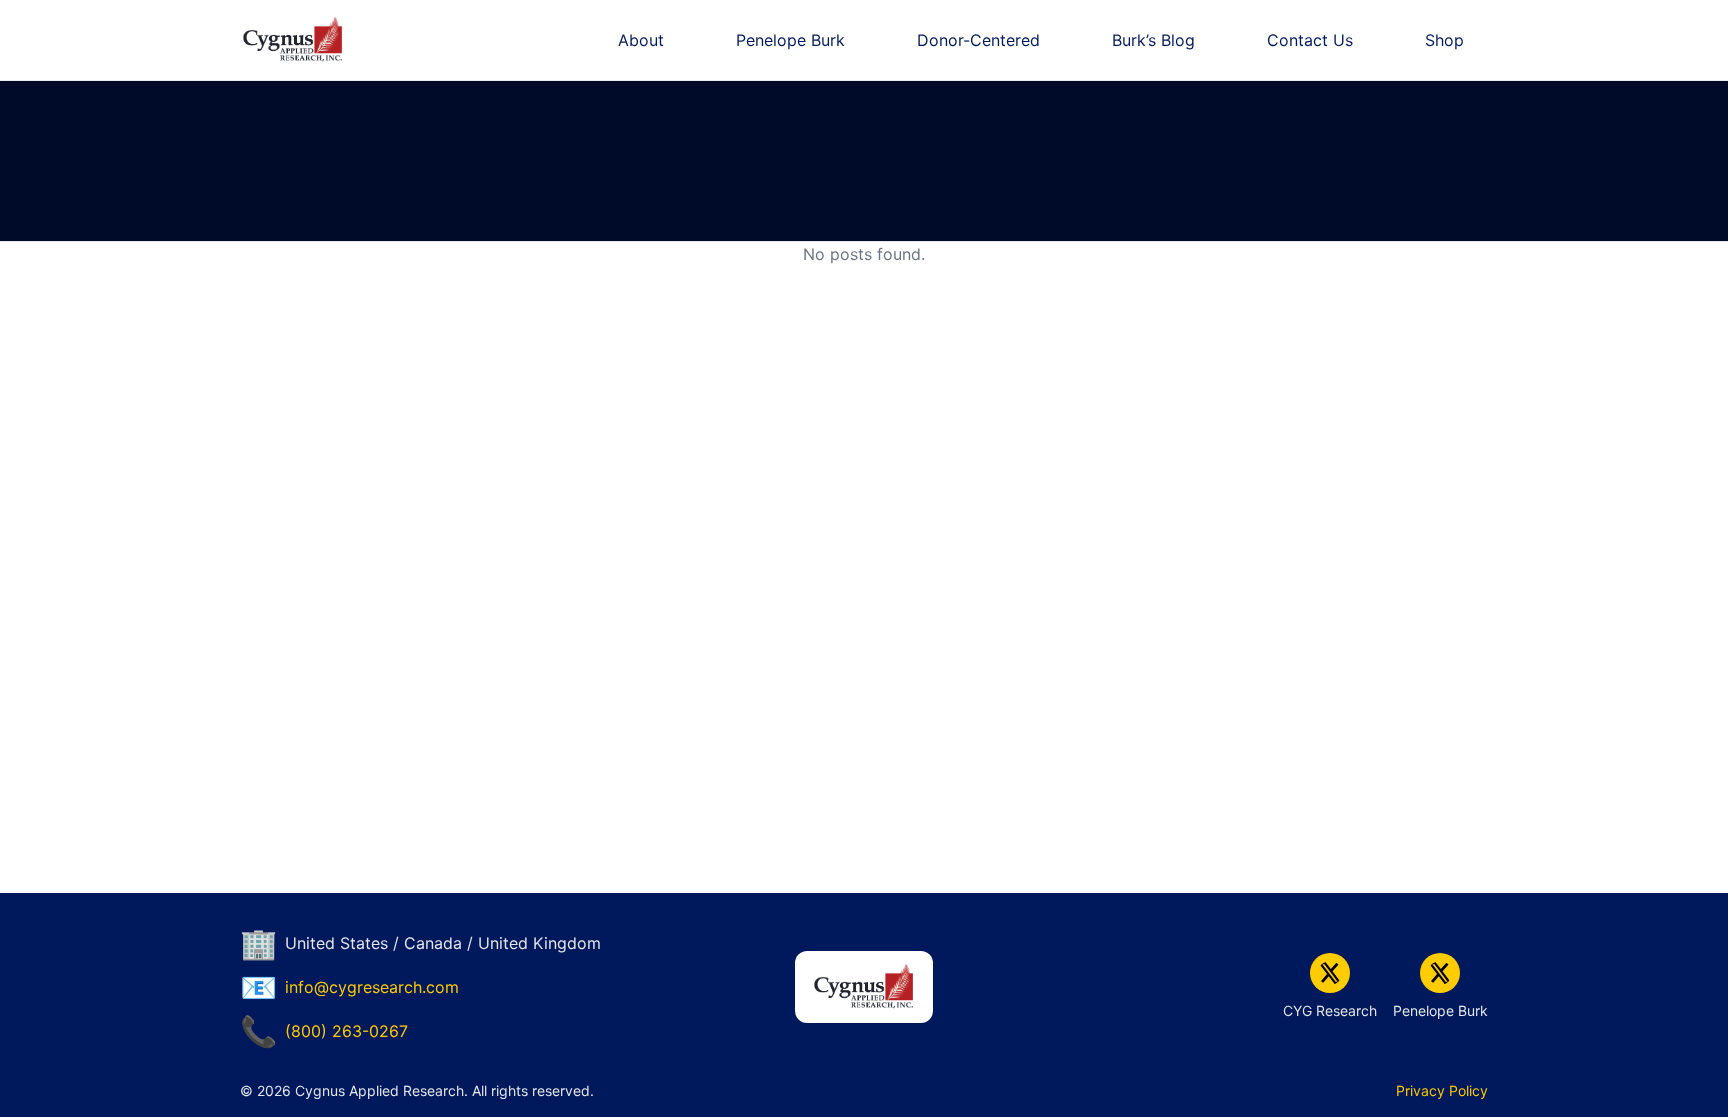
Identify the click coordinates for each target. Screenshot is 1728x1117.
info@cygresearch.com (372, 987)
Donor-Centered (978, 40)
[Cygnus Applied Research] (293, 40)
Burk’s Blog (1153, 40)
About (641, 40)
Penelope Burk (790, 40)
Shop (1444, 40)
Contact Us (1310, 40)
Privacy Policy (1442, 1090)
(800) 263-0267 (346, 1031)
